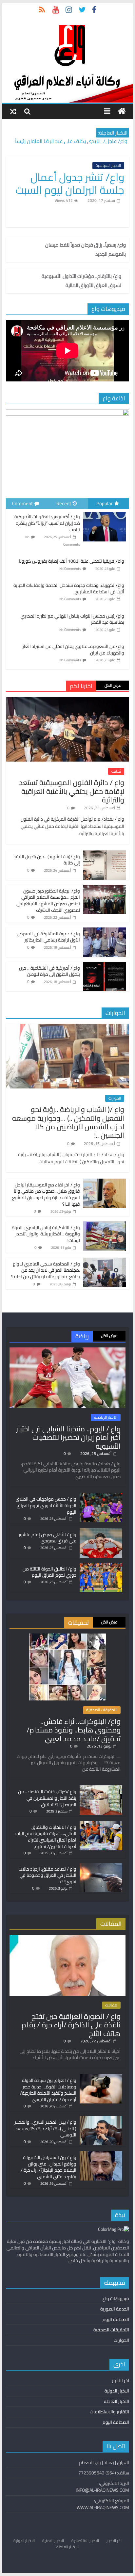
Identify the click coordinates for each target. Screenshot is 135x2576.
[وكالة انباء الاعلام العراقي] (122, 112)
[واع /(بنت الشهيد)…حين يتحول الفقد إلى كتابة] (105, 854)
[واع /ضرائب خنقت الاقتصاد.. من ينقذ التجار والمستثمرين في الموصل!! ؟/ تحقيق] (101, 1788)
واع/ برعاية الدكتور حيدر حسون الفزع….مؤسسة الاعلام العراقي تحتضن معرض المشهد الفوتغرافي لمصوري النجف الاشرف (48, 901)
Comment (22, 503)
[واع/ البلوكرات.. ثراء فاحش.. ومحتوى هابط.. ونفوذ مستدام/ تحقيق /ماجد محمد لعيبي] (68, 1636)
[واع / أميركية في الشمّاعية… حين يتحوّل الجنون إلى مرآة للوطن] (105, 965)
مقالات (111, 2005)
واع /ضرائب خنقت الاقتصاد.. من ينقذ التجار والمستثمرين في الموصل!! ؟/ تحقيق (47, 1798)
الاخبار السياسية (108, 166)
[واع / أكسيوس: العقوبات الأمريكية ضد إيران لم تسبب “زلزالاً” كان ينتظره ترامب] (105, 512)
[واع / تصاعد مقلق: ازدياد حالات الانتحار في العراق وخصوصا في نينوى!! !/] (101, 1866)
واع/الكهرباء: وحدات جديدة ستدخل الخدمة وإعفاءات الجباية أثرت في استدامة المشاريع (69, 588)
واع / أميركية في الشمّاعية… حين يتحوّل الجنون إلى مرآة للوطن (49, 971)
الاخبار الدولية (117, 2391)
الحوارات (115, 1098)
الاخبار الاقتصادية (85, 2541)
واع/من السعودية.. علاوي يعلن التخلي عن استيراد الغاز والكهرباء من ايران (73, 650)
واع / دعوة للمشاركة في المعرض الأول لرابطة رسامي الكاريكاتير (49, 937)
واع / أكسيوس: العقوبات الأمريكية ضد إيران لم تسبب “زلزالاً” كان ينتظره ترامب (47, 523)
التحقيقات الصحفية (102, 1710)
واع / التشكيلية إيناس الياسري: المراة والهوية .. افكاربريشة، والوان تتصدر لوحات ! (46, 1234)
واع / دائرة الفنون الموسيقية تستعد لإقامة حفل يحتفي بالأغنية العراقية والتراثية (72, 791)
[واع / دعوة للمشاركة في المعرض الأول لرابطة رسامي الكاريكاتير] (105, 931)
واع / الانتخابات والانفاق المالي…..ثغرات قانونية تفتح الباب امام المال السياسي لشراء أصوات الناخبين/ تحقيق (46, 1837)
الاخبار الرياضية (106, 1417)
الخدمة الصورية (115, 2309)
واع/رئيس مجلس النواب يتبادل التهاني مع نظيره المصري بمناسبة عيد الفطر (72, 619)
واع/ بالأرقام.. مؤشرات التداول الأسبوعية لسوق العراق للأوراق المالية (81, 281)
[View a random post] (13, 111)
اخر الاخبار (121, 2380)
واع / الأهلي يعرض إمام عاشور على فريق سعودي (48, 1538)
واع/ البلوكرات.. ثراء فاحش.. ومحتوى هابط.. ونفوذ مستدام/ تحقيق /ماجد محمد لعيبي (74, 1730)
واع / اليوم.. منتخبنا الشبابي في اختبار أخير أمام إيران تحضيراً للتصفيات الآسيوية (68, 1437)
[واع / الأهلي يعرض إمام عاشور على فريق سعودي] (101, 1531)
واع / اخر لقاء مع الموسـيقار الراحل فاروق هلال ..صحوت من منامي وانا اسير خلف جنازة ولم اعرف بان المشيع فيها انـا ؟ (46, 1194)
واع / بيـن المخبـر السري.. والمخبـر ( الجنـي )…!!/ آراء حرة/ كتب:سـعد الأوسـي (46, 2128)
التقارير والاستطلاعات (109, 2412)
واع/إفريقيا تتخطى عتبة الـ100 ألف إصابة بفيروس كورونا (72, 561)
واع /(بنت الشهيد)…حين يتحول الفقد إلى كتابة (47, 860)
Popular (105, 503)
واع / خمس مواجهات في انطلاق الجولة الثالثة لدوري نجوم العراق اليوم (46, 1505)
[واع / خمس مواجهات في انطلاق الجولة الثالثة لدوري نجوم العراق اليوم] (101, 1496)
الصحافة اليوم (116, 2319)
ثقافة (116, 771)
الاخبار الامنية (53, 2541)
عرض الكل (113, 685)
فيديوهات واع (116, 2298)
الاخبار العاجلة (116, 2401)
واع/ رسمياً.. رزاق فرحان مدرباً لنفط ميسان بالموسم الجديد (86, 250)
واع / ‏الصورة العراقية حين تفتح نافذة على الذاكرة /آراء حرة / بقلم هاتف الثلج (71, 2025)
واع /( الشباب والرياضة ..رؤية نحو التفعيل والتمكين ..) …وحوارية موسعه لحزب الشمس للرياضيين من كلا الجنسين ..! (68, 1122)
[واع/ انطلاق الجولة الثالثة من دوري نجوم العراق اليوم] (101, 1566)
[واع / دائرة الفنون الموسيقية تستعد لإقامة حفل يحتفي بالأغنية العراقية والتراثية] (67, 700)
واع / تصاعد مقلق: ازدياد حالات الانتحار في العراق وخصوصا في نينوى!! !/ (48, 1875)
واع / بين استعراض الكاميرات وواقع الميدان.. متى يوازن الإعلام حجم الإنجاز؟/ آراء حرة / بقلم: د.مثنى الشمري (48, 2167)
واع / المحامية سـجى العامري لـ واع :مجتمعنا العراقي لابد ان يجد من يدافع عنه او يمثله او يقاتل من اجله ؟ (46, 1270)
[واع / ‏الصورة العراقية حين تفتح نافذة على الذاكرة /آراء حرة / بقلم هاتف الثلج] (67, 1938)
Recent (64, 503)
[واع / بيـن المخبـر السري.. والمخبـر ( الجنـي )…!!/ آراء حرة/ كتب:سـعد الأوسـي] (101, 2119)
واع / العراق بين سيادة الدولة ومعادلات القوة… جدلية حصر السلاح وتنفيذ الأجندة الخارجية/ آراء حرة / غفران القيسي (48, 2090)
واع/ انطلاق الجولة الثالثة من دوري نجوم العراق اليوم (49, 1572)
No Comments (70, 569)
